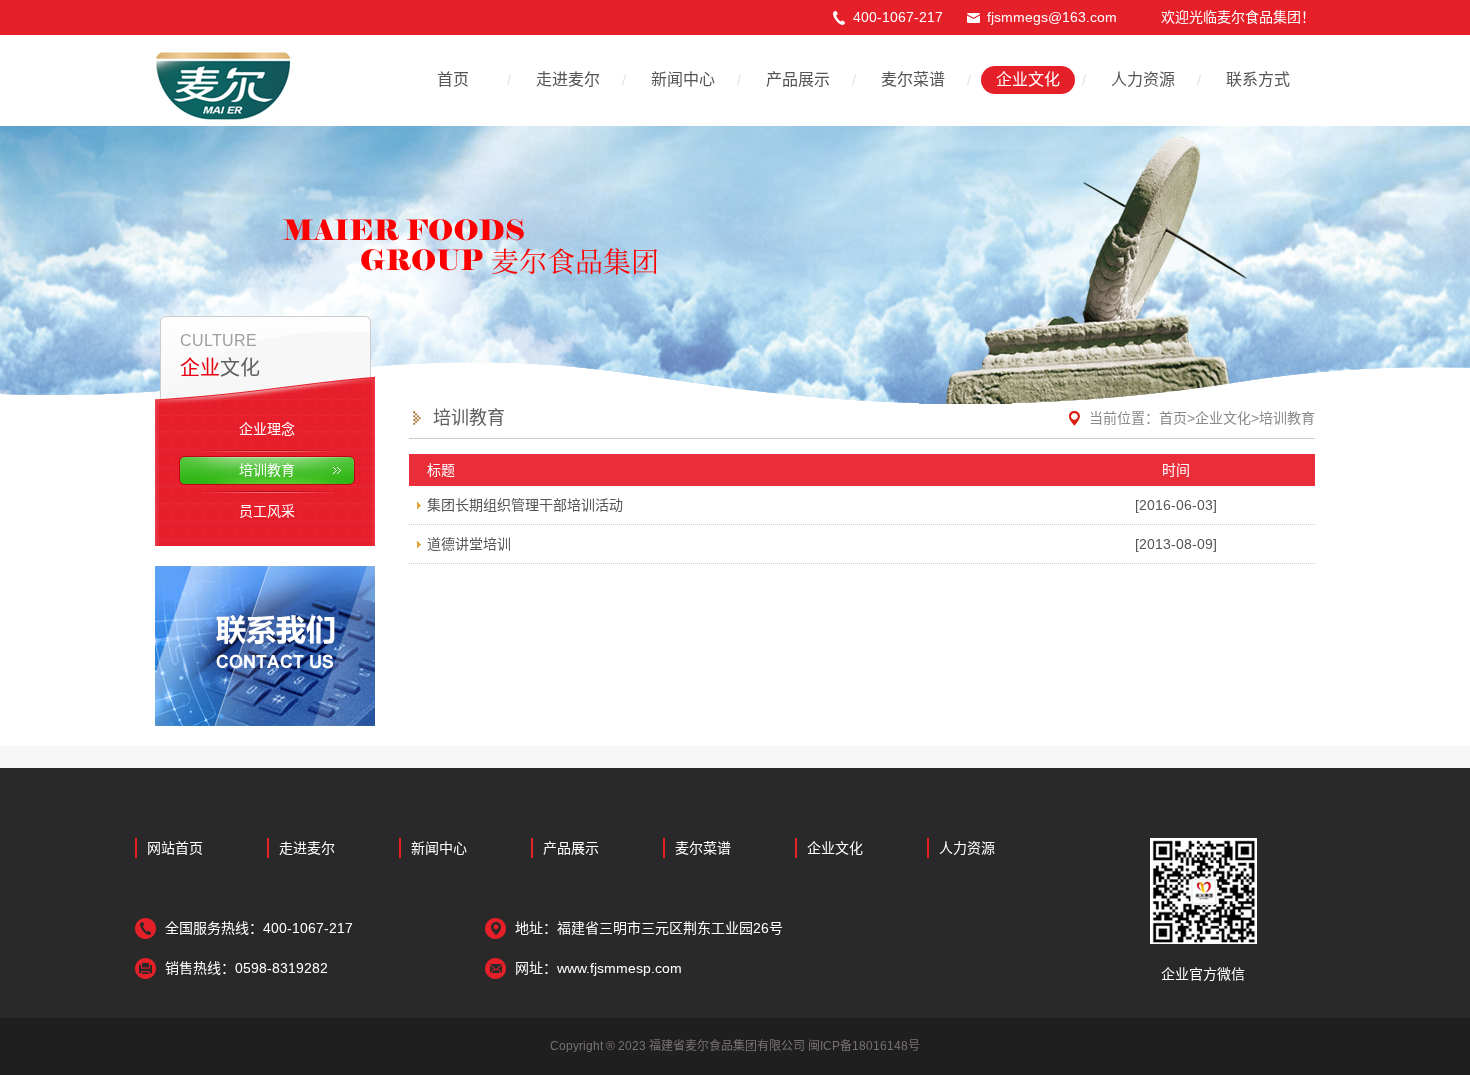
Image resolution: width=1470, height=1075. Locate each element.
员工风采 (267, 511)
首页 (453, 79)
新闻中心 (683, 79)
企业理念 (267, 429)
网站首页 (175, 848)
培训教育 (267, 470)
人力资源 (1143, 79)
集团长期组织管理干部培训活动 (525, 505)
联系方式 (1258, 79)
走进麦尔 (568, 79)
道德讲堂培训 (469, 544)
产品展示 (798, 79)
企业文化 (1028, 79)
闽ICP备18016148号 (864, 1046)
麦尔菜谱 (913, 79)
